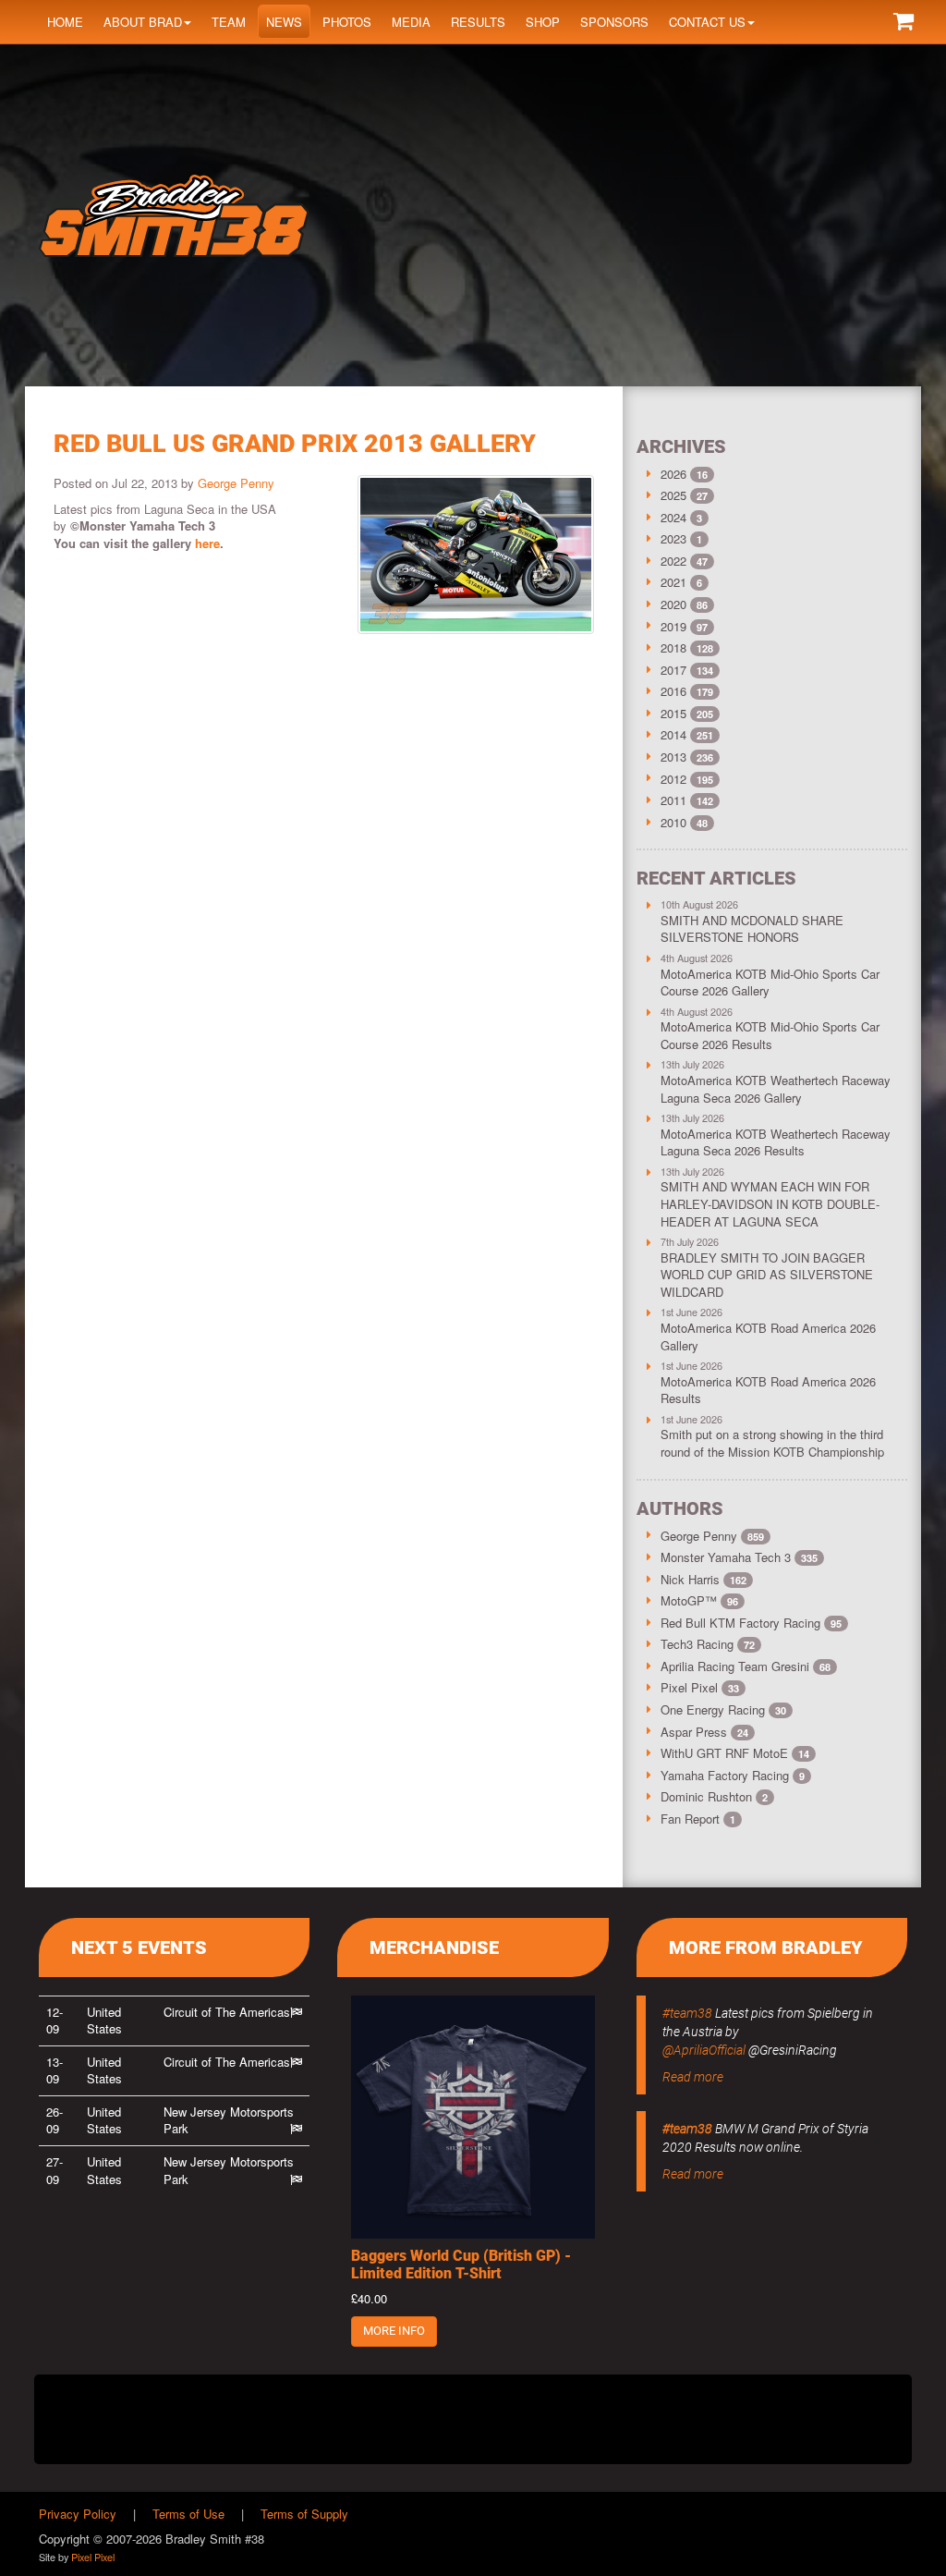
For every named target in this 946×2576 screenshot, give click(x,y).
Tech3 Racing (708, 1644)
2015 (673, 713)
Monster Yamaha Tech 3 (739, 1557)
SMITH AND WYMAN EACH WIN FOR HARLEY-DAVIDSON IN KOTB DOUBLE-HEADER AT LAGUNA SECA (770, 1203)
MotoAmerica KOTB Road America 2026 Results (768, 1390)
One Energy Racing (723, 1709)
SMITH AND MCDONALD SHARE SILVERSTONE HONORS (752, 929)
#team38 (687, 2013)
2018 (673, 647)
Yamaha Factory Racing (733, 1775)
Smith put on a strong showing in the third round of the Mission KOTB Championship (772, 1443)
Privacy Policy (78, 2514)
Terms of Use (188, 2514)
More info (394, 2331)
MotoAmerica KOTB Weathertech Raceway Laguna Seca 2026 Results (776, 1142)
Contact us (707, 22)
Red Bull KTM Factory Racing (751, 1623)
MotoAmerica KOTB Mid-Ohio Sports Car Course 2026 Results (770, 1035)
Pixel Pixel (700, 1687)
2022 (673, 561)
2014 (673, 734)
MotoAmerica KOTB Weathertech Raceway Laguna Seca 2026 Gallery (776, 1089)
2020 (673, 604)
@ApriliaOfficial (704, 2050)
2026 (673, 474)
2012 (673, 779)
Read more (693, 2077)
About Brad (143, 22)
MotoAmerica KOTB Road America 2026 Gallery (768, 1337)
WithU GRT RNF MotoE (735, 1753)
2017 (673, 670)
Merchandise (434, 1947)
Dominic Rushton (714, 1796)
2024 (673, 517)
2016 (673, 691)
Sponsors (614, 22)
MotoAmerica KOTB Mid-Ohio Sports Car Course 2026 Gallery (770, 983)
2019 (673, 626)
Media (411, 22)
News (284, 22)
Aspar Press (704, 1732)
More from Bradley (766, 1947)
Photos (347, 22)
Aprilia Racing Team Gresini (746, 1666)
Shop (543, 22)
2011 (673, 800)
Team (229, 22)
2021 (673, 582)
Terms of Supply (304, 2514)
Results (478, 22)
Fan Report (698, 1819)
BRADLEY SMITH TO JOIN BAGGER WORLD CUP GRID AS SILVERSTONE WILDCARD (767, 1275)
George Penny (236, 483)
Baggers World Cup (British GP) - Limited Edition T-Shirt (461, 2265)
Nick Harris (703, 1579)
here (207, 543)
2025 (673, 495)
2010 (673, 822)
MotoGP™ (699, 1600)
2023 (673, 538)
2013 (673, 757)
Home (65, 22)
